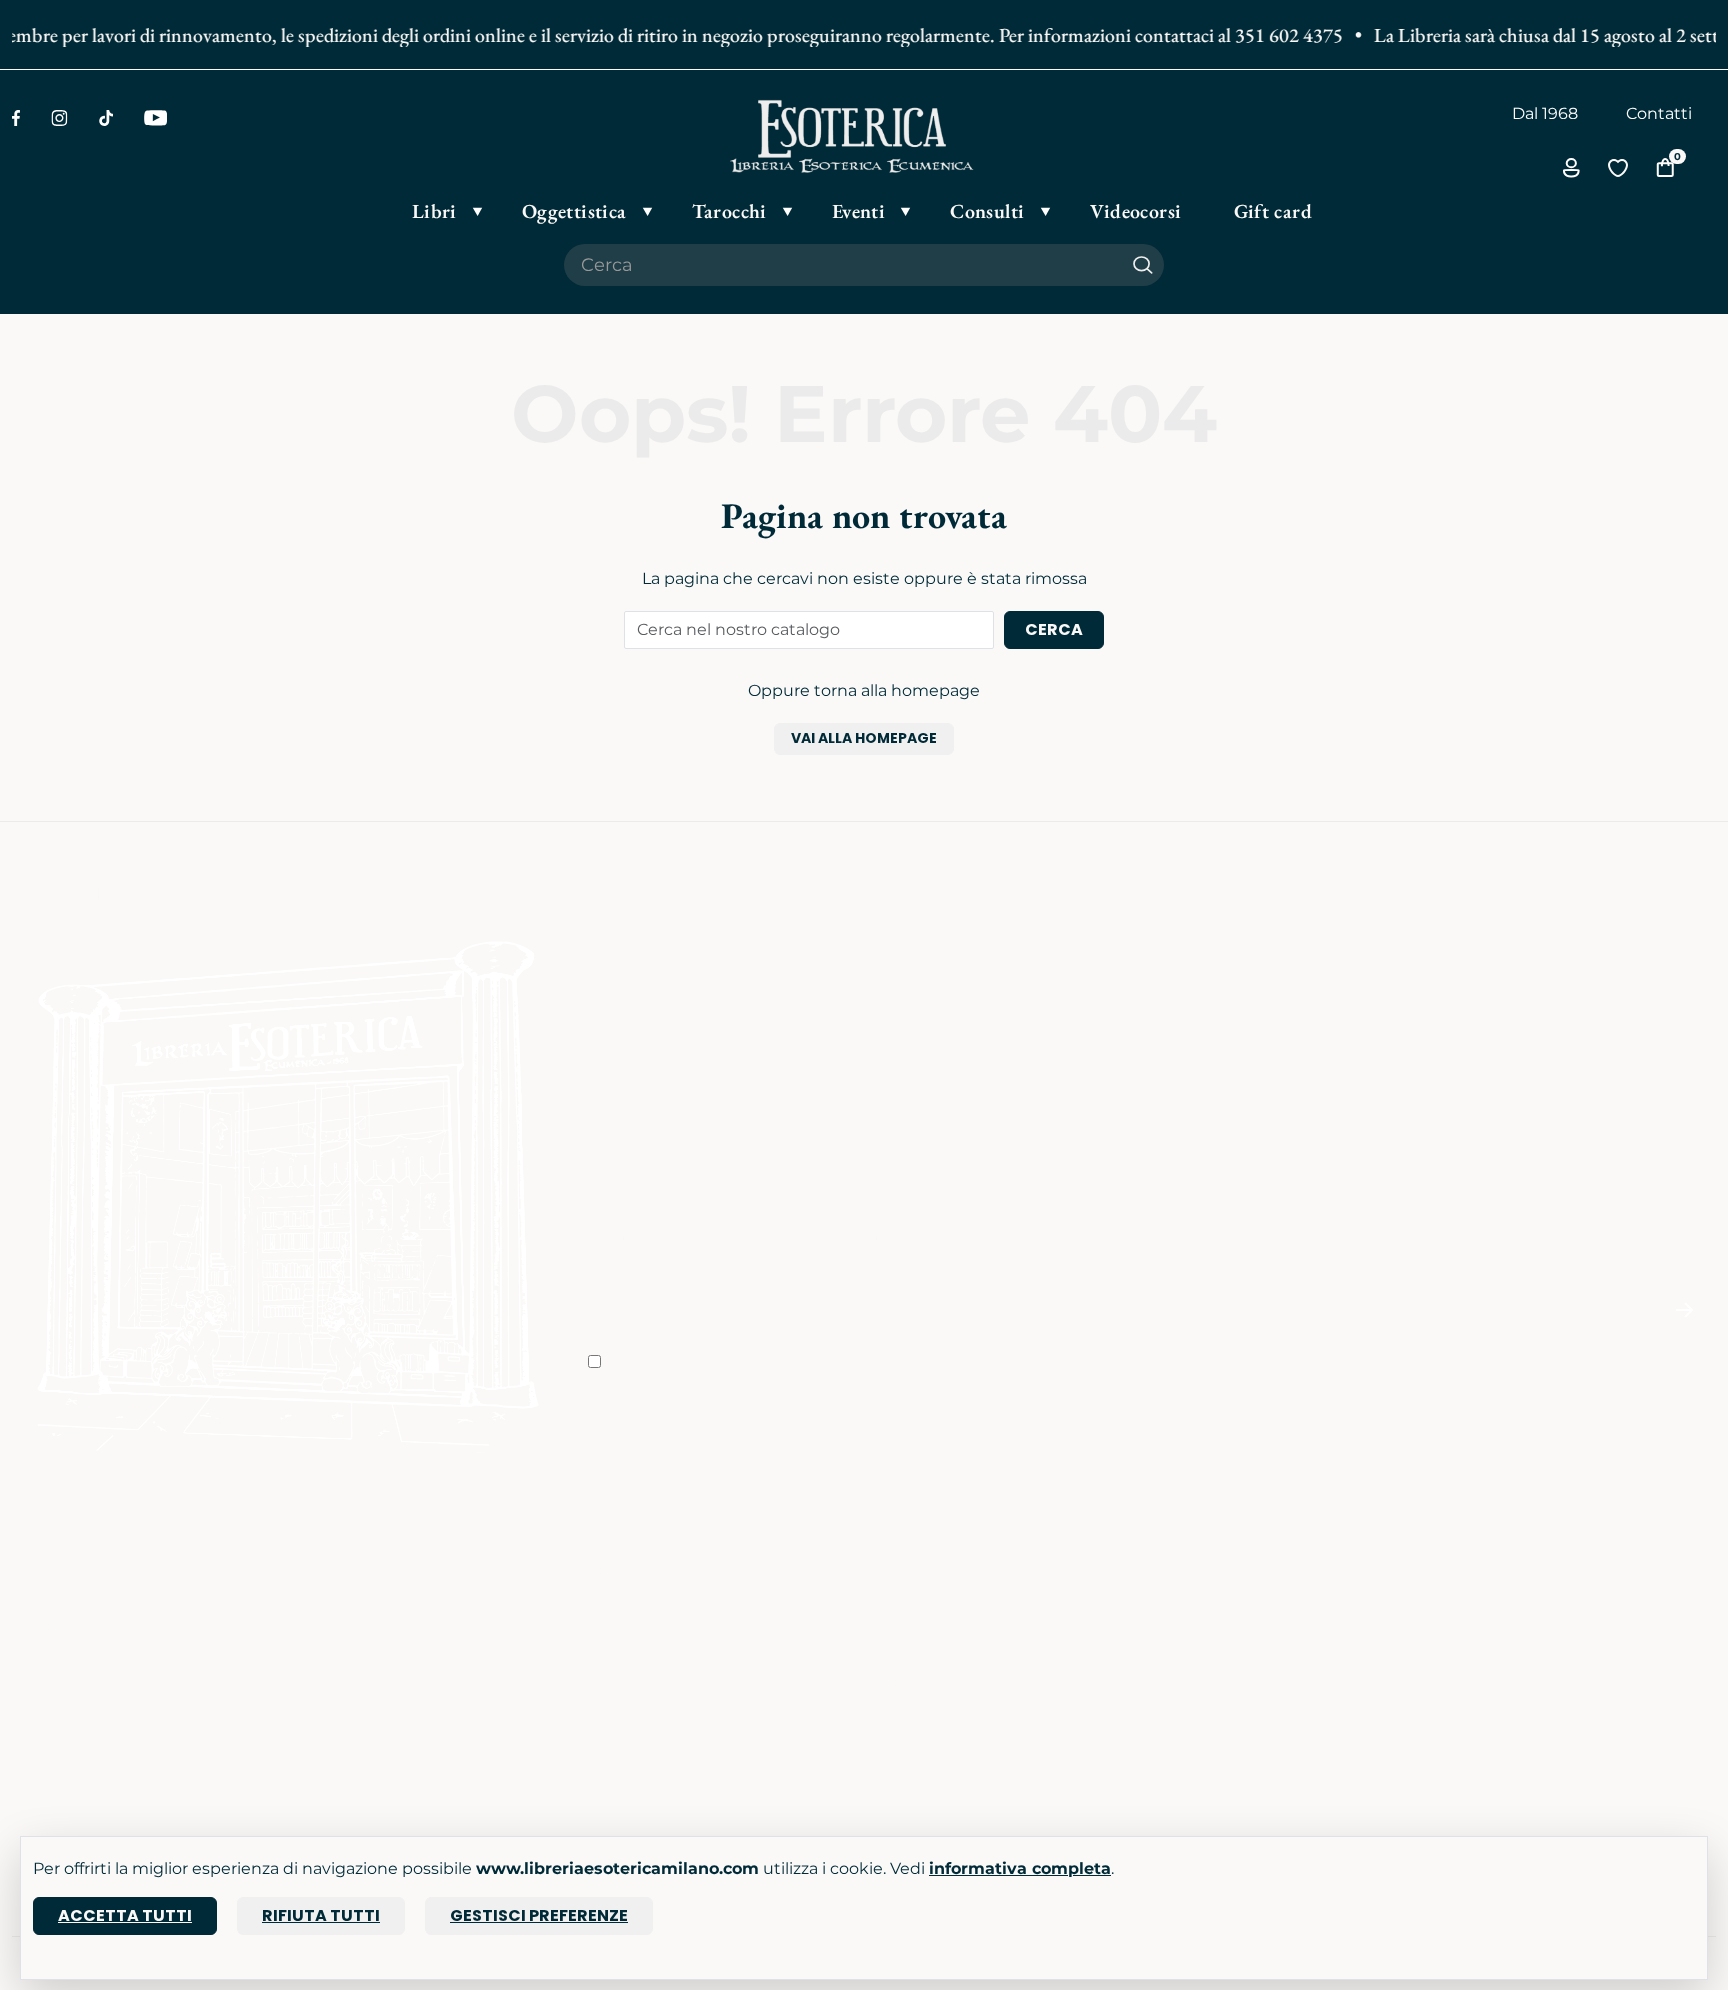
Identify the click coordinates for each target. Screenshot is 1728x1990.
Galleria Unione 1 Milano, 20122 (1571, 1624)
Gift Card (46, 1680)
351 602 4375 (1272, 35)
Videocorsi (341, 1652)
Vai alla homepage (864, 738)
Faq (891, 1568)
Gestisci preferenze (539, 1915)
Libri (29, 1568)
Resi (893, 1708)
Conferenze (346, 1624)
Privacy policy (930, 1624)
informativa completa (1020, 1868)
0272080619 (1212, 1724)
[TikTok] (106, 118)
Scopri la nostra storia (672, 1568)
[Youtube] (155, 118)
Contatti (1659, 113)
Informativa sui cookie (964, 1652)
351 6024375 (1212, 1624)
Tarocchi (45, 1624)
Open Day (340, 1596)
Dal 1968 (1545, 113)
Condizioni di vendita (960, 1596)
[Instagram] (59, 118)
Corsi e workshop (368, 1568)
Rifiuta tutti (321, 1915)
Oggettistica (62, 1596)
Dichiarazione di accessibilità (989, 1680)
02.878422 (1204, 1596)
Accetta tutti (125, 1915)
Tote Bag (47, 1652)
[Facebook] (16, 118)
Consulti (333, 1680)
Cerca (1054, 629)
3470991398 (1211, 1752)
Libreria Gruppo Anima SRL (1559, 1596)
